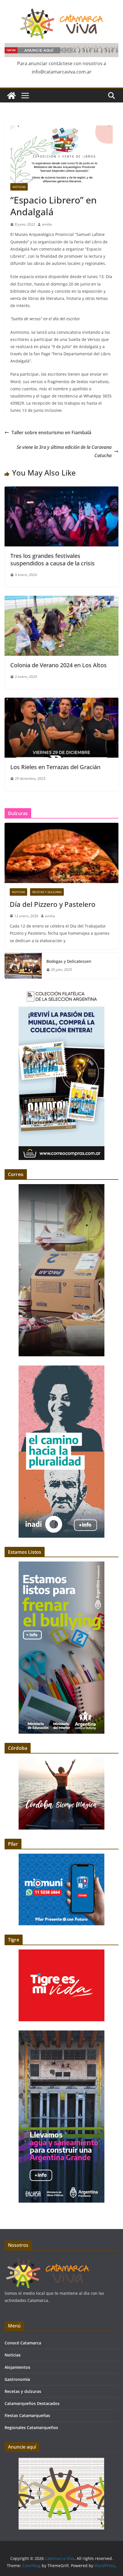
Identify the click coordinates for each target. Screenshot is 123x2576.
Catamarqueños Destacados (32, 2403)
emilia (47, 224)
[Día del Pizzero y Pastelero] (61, 853)
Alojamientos (17, 2367)
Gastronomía (17, 2379)
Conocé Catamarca (23, 2343)
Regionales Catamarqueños (31, 2427)
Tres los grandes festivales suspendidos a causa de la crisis (52, 559)
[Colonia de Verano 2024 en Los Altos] (61, 600)
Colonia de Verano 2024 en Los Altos (58, 665)
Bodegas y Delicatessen (69, 961)
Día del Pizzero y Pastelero (53, 904)
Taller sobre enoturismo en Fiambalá (51, 432)
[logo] (47, 2260)
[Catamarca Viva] (11, 96)
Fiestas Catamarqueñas (27, 2415)
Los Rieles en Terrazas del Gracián (55, 767)
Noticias (19, 187)
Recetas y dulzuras (47, 892)
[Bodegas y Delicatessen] (23, 966)
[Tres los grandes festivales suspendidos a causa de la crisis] (61, 490)
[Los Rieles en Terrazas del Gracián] (61, 702)
